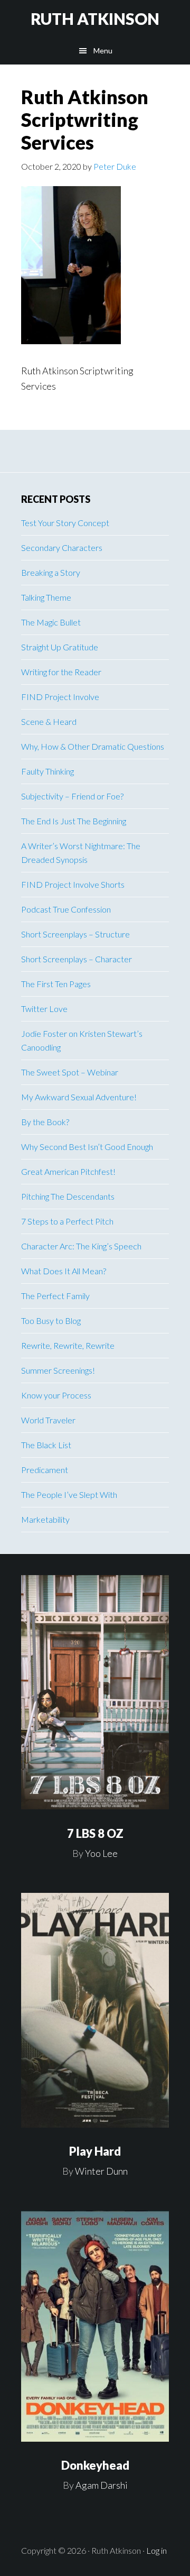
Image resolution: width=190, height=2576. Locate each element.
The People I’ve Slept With (69, 1494)
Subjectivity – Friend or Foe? (72, 796)
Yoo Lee (101, 1853)
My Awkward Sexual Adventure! (79, 1097)
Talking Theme (46, 597)
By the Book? (45, 1122)
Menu (103, 50)
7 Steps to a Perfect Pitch (67, 1221)
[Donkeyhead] (95, 2326)
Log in (156, 2550)
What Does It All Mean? (64, 1271)
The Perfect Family (55, 1296)
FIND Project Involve (60, 697)
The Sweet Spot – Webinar (70, 1072)
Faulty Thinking (47, 771)
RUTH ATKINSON (95, 19)
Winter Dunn (101, 2171)
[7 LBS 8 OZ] (95, 1692)
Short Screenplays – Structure (75, 934)
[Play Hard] (95, 2010)
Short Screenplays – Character (77, 959)
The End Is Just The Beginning (74, 821)
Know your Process (56, 1395)
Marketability (45, 1519)
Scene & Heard (49, 721)
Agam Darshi (102, 2485)
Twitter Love (44, 1009)
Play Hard (95, 2151)
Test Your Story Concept (65, 523)
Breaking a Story (51, 572)
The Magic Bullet (51, 622)
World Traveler (48, 1420)
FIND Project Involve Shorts (73, 884)
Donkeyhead (95, 2465)
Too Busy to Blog (51, 1321)
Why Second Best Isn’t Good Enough (87, 1147)
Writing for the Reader (61, 672)
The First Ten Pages (56, 984)
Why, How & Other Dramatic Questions (93, 746)
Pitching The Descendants (68, 1196)
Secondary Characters (62, 548)
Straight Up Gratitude (60, 647)
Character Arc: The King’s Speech (81, 1246)
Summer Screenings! (58, 1370)
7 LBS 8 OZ (95, 1833)
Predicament (45, 1470)
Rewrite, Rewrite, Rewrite (68, 1345)
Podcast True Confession (66, 909)
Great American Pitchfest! (68, 1171)
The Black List (46, 1445)
